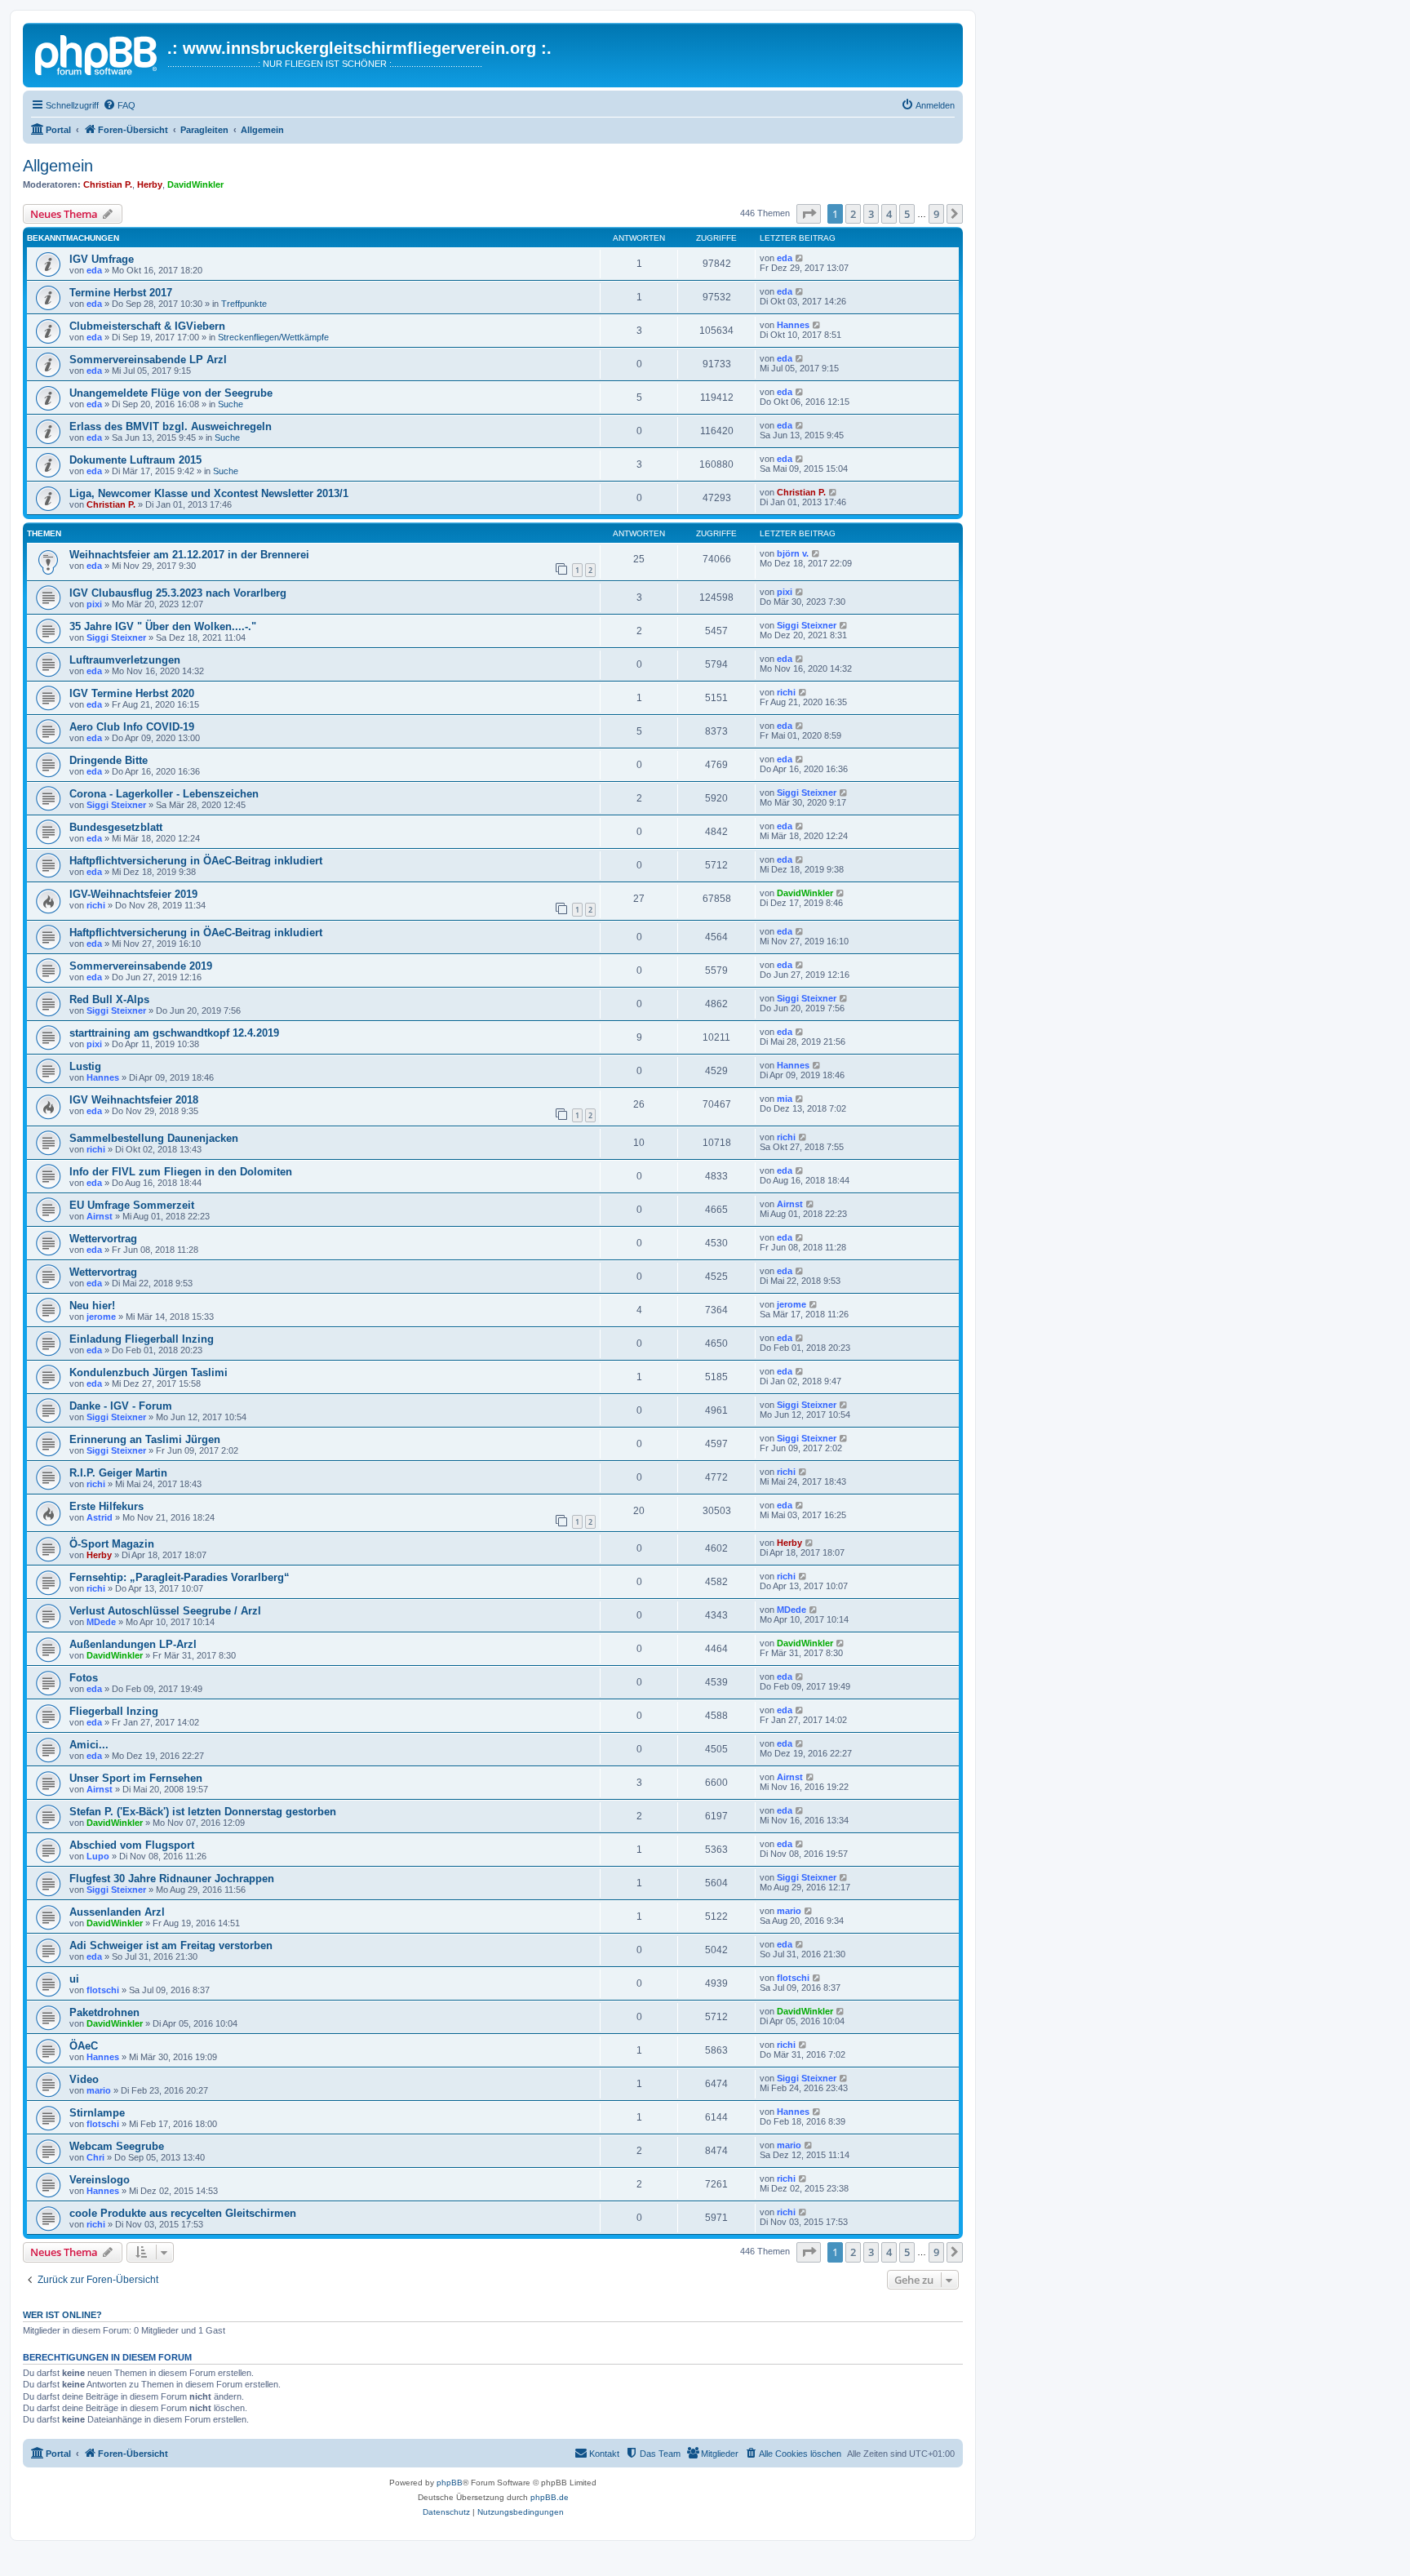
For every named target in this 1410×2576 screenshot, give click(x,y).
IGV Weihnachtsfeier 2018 (134, 1100)
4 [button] (889, 214)
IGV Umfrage (102, 259)
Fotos (84, 1678)
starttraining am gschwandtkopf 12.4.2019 (174, 1033)
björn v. (793, 553)
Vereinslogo (100, 2180)
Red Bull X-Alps (109, 999)
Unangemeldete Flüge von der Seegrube (171, 393)
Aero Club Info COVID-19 (132, 727)
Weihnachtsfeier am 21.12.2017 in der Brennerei (189, 555)
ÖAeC (84, 2046)
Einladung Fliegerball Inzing (142, 1339)
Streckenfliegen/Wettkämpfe (273, 337)
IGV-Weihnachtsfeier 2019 (133, 894)
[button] (809, 214)
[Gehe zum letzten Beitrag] (800, 258)
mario (789, 1911)
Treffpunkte (244, 304)
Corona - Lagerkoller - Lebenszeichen (164, 794)
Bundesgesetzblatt (116, 827)
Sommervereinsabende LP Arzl (148, 360)
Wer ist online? (62, 2315)
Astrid (100, 1517)
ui (74, 1979)
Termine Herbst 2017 (121, 293)
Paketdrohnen (104, 2012)
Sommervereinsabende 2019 (141, 966)
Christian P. (108, 184)
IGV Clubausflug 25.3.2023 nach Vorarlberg (178, 593)
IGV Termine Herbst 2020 (132, 693)
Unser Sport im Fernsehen (136, 1778)
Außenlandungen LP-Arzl (133, 1644)
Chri (95, 2157)
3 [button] (871, 214)
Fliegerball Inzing (114, 1711)
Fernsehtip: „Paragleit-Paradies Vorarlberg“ (180, 1577)
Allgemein (58, 166)
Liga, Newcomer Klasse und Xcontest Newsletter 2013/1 (209, 493)
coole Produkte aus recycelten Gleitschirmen (183, 2213)
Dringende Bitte (109, 760)
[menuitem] (119, 105)
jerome (101, 1317)
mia (785, 1099)
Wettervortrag (103, 1239)
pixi (94, 604)
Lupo (98, 1856)
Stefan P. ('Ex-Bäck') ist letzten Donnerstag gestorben (203, 1812)
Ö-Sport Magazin (112, 1544)
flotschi (103, 1990)
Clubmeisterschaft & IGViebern (147, 326)
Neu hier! (92, 1306)
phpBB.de (550, 2497)
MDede (101, 1622)
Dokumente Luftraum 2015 (135, 460)
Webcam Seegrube (117, 2146)
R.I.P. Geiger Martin (118, 1473)
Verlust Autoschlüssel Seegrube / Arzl (165, 1611)
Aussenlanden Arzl (117, 1912)
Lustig (85, 1066)
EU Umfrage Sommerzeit (132, 1205)
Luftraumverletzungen (125, 660)
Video (84, 2079)
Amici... (89, 1745)
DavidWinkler (195, 184)
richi (786, 692)
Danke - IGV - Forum (121, 1406)
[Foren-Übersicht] (97, 53)
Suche (231, 404)
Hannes (793, 325)
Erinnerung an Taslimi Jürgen (145, 1439)
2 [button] (853, 214)
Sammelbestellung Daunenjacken (154, 1138)
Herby (150, 184)
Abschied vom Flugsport (132, 1845)
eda (94, 270)
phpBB (450, 2483)
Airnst (100, 1216)
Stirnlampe (97, 2113)
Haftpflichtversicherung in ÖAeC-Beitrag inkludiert (196, 861)
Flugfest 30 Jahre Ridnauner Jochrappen (172, 1879)
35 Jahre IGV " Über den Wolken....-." (163, 626)
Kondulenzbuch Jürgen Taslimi (149, 1372)
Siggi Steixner (116, 637)
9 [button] (936, 214)
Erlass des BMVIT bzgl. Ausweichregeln (171, 426)
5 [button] (907, 214)
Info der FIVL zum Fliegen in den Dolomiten (181, 1172)
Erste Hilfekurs (106, 1506)
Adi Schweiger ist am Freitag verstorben (171, 1945)
